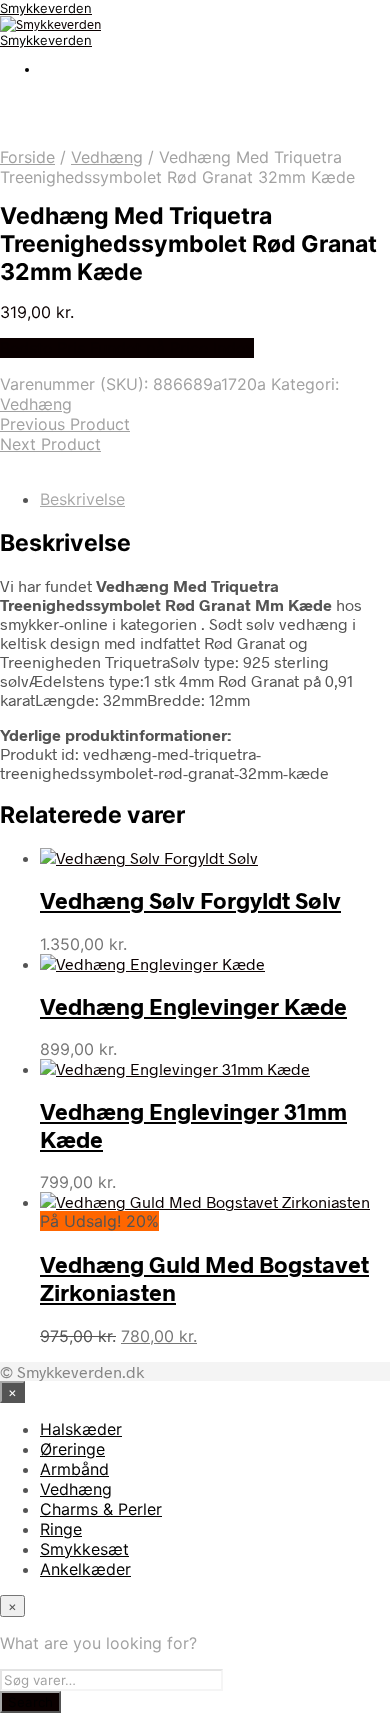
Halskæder (81, 1429)
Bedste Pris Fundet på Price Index (127, 348)
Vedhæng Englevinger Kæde (193, 1006)
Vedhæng (107, 157)
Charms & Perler (101, 1509)
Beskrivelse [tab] (82, 499)
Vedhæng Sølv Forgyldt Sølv (190, 900)
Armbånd (74, 1469)
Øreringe (72, 1449)
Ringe (61, 1529)
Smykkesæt (84, 1549)
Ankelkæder (85, 1569)
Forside (27, 157)
